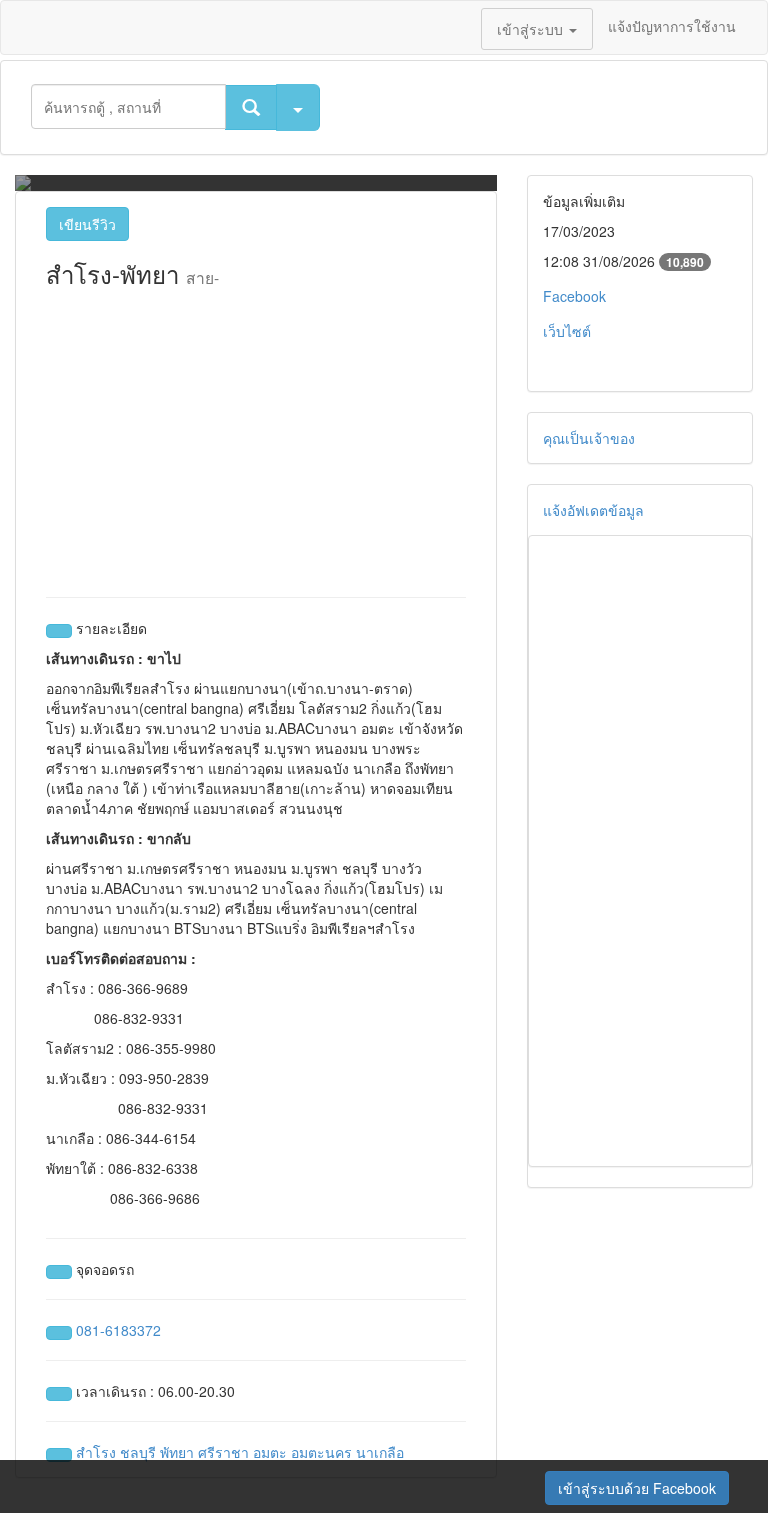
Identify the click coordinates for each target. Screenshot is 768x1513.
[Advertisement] (256, 437)
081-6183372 (118, 1330)
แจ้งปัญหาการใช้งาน (672, 26)
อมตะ (270, 1452)
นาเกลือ (380, 1452)
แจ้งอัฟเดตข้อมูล (593, 510)
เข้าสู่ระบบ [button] (532, 29)
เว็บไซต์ (567, 331)
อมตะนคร (321, 1452)
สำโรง (96, 1452)
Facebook (574, 296)
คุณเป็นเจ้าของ (589, 438)
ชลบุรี (138, 1452)
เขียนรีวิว (87, 224)
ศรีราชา (223, 1452)
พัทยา (177, 1452)
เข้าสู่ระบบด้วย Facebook (637, 1488)
